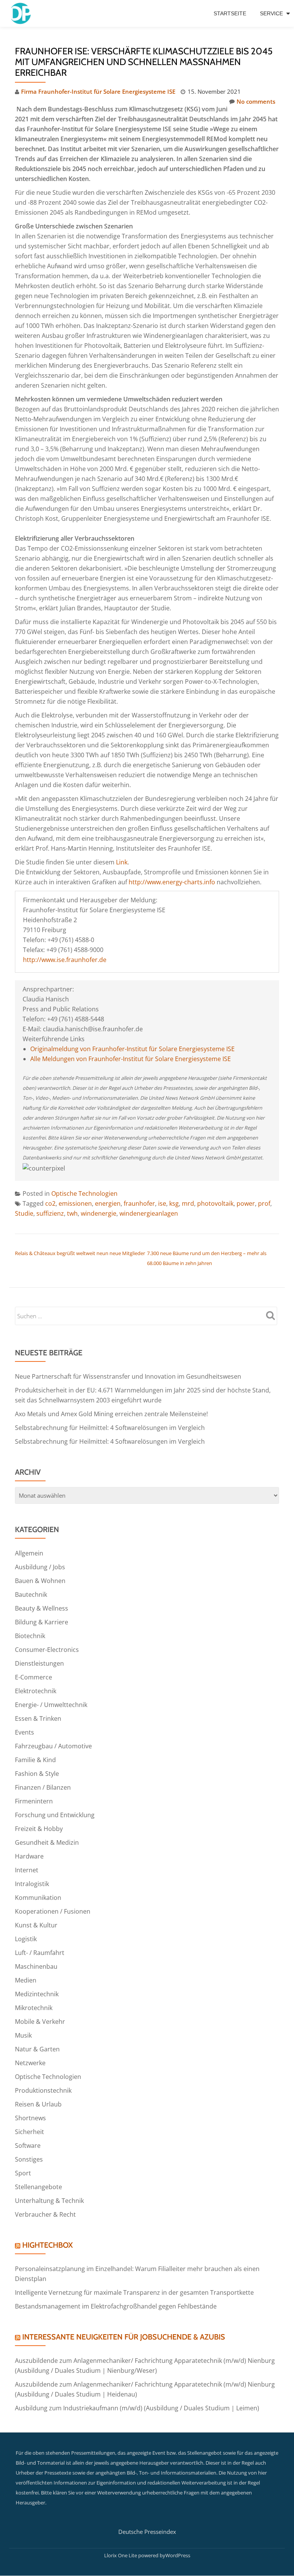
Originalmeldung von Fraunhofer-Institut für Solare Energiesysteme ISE (132, 1049)
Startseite (230, 13)
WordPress (178, 2555)
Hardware (29, 1856)
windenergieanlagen (149, 1213)
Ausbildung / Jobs (40, 1567)
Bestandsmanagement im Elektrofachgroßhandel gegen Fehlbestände (116, 2306)
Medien (26, 1980)
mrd (188, 1203)
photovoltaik (215, 1203)
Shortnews (30, 2118)
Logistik (26, 1939)
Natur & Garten (37, 2049)
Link (122, 862)
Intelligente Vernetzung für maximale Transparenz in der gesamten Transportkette (134, 2292)
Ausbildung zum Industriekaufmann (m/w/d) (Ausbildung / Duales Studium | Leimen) (137, 2408)
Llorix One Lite (121, 2555)
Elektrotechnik (36, 1691)
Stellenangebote (38, 2187)
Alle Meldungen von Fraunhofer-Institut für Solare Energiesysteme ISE (131, 1059)
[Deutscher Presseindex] (22, 13)
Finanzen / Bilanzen (43, 1787)
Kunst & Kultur (36, 1925)
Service (271, 13)
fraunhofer (139, 1203)
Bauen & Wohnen (40, 1581)
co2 (50, 1203)
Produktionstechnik (43, 2090)
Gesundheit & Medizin (47, 1842)
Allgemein (29, 1553)
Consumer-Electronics (47, 1650)
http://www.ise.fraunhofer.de (65, 960)
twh (72, 1213)
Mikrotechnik (34, 2008)
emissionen (75, 1203)
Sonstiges (29, 2159)
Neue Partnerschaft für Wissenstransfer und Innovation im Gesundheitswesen (128, 1376)
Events (24, 1732)
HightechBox (47, 2245)
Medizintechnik (37, 1994)
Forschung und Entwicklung (55, 1815)
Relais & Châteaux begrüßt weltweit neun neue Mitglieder (80, 1253)
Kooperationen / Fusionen (53, 1911)
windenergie (99, 1213)
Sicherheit (29, 2132)
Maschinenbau (36, 1966)
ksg (174, 1203)
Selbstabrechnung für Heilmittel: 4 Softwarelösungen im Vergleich (110, 1428)
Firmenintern (34, 1801)
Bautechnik (31, 1595)
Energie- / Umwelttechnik (51, 1705)
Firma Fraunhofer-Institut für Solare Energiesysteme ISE (98, 91)
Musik (23, 2035)
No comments (256, 101)
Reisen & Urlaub (38, 2104)
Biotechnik (30, 1636)
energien (108, 1203)
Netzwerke (30, 2063)
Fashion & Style (37, 1774)
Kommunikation (38, 1898)
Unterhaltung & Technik (49, 2201)
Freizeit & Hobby (39, 1829)
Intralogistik (32, 1884)
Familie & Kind (35, 1760)
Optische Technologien (84, 1193)
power (246, 1203)
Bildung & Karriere (42, 1622)
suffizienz (50, 1213)
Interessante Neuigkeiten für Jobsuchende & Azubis (124, 2337)
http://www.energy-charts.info (172, 882)
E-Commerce (33, 1677)
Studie (24, 1213)
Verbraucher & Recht (45, 2214)
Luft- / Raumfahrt (40, 1953)
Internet (27, 1870)
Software (28, 2146)
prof (264, 1203)
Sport (23, 2173)
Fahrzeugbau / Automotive (53, 1746)
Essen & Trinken (38, 1718)
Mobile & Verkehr (40, 2022)
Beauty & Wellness (42, 1608)
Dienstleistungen (39, 1663)
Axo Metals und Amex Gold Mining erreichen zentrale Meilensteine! (111, 1414)
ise (162, 1203)
